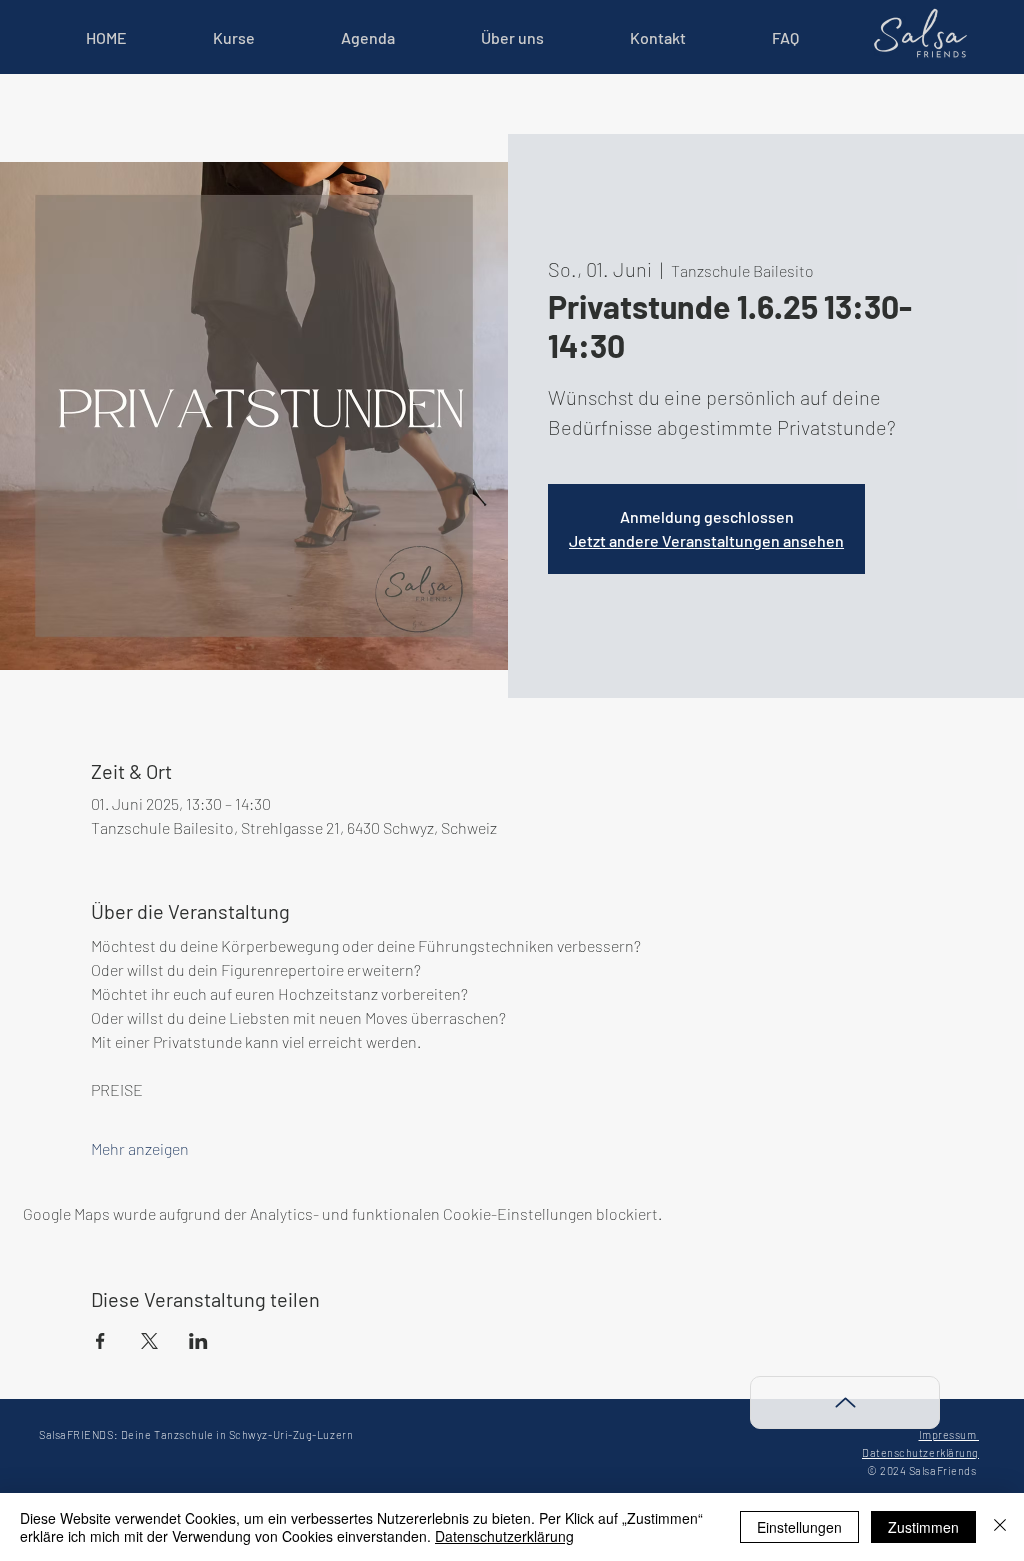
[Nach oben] (845, 1402)
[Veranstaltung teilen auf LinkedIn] (198, 1341)
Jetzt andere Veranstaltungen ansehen (706, 540)
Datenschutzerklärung (504, 1536)
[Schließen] (1000, 1527)
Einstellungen (799, 1527)
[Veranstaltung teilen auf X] (149, 1341)
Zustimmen (923, 1527)
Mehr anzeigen (140, 1148)
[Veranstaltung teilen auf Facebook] (100, 1341)
